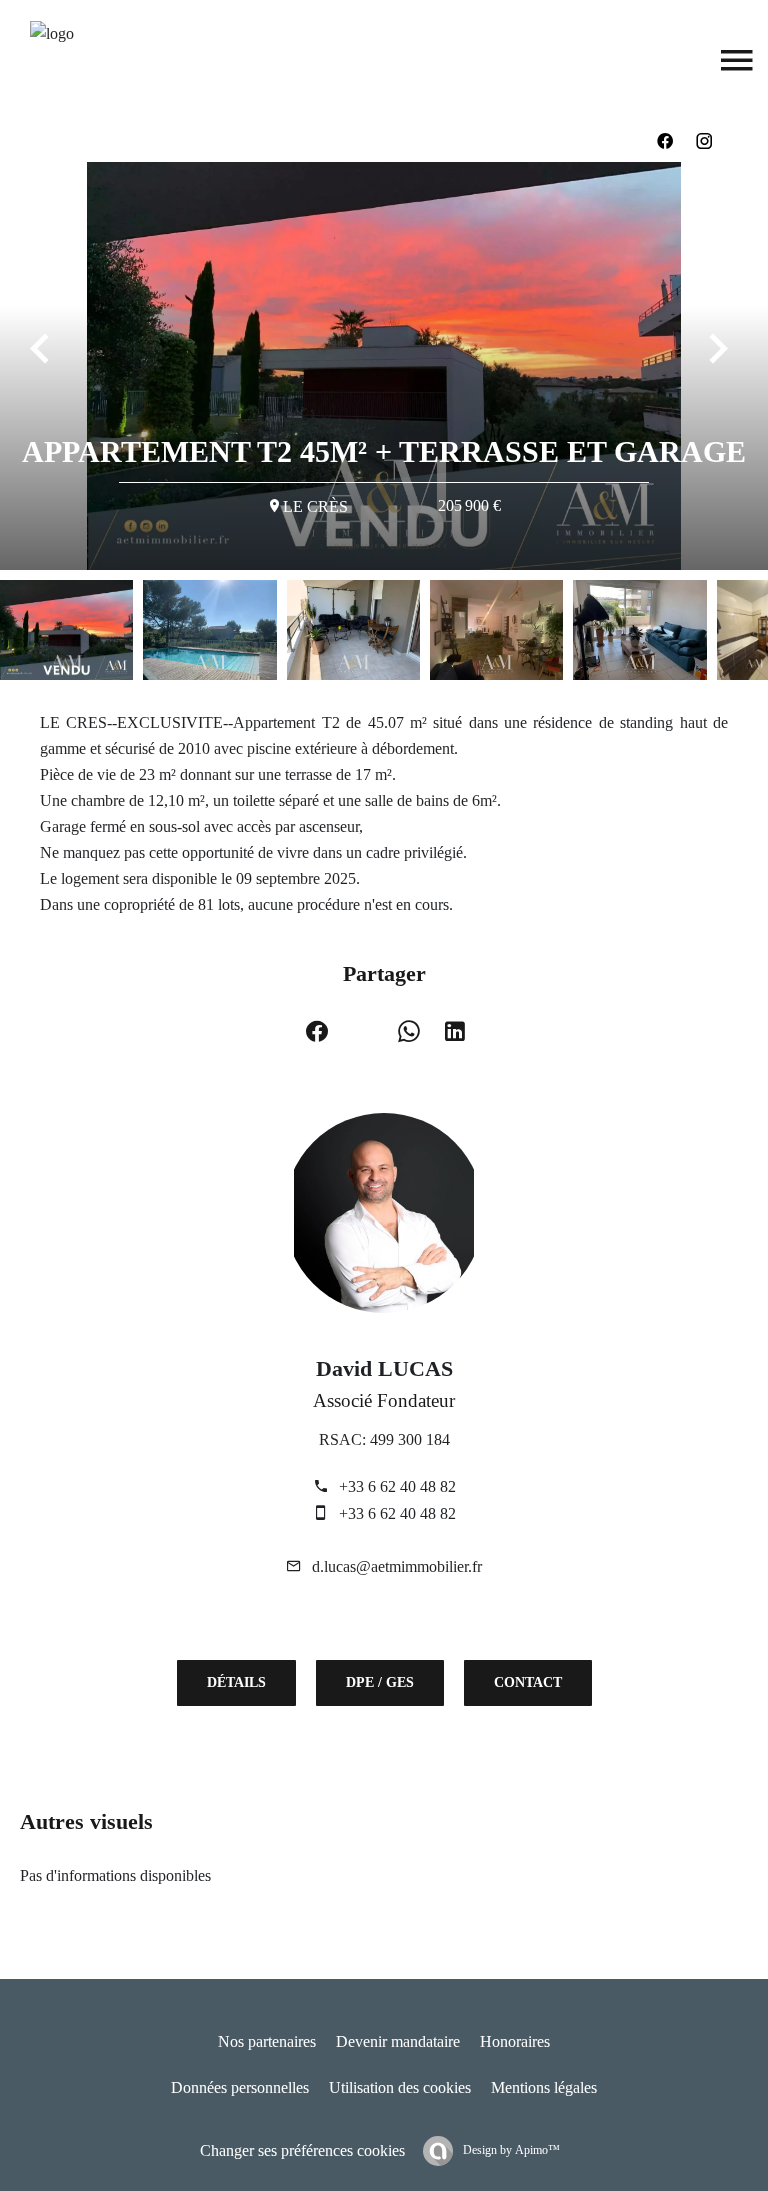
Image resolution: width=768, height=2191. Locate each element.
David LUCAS (384, 1368)
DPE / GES (380, 1682)
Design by (510, 2150)
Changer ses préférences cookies (302, 2150)
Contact (528, 1682)
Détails (236, 1682)
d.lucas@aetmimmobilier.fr (397, 1566)
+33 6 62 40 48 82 (397, 1486)
